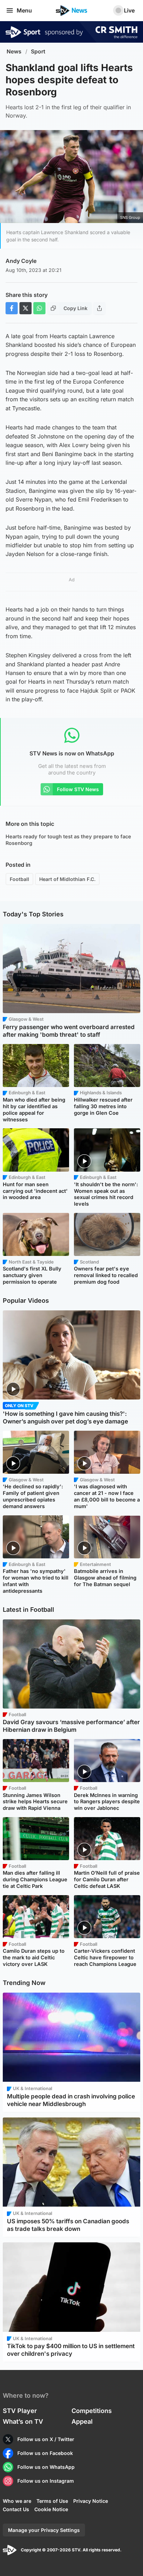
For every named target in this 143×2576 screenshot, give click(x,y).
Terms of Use (52, 2501)
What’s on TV (23, 2421)
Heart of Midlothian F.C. (67, 879)
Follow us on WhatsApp (46, 2467)
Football (19, 879)
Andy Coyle (21, 261)
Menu (24, 10)
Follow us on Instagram (46, 2481)
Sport (38, 52)
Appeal (82, 2421)
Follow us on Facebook (45, 2453)
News (14, 52)
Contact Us (16, 2509)
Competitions (92, 2411)
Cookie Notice (51, 2509)
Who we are (17, 2501)
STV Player (20, 2411)
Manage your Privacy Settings (44, 2530)
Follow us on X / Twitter (46, 2439)
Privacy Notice (91, 2501)
